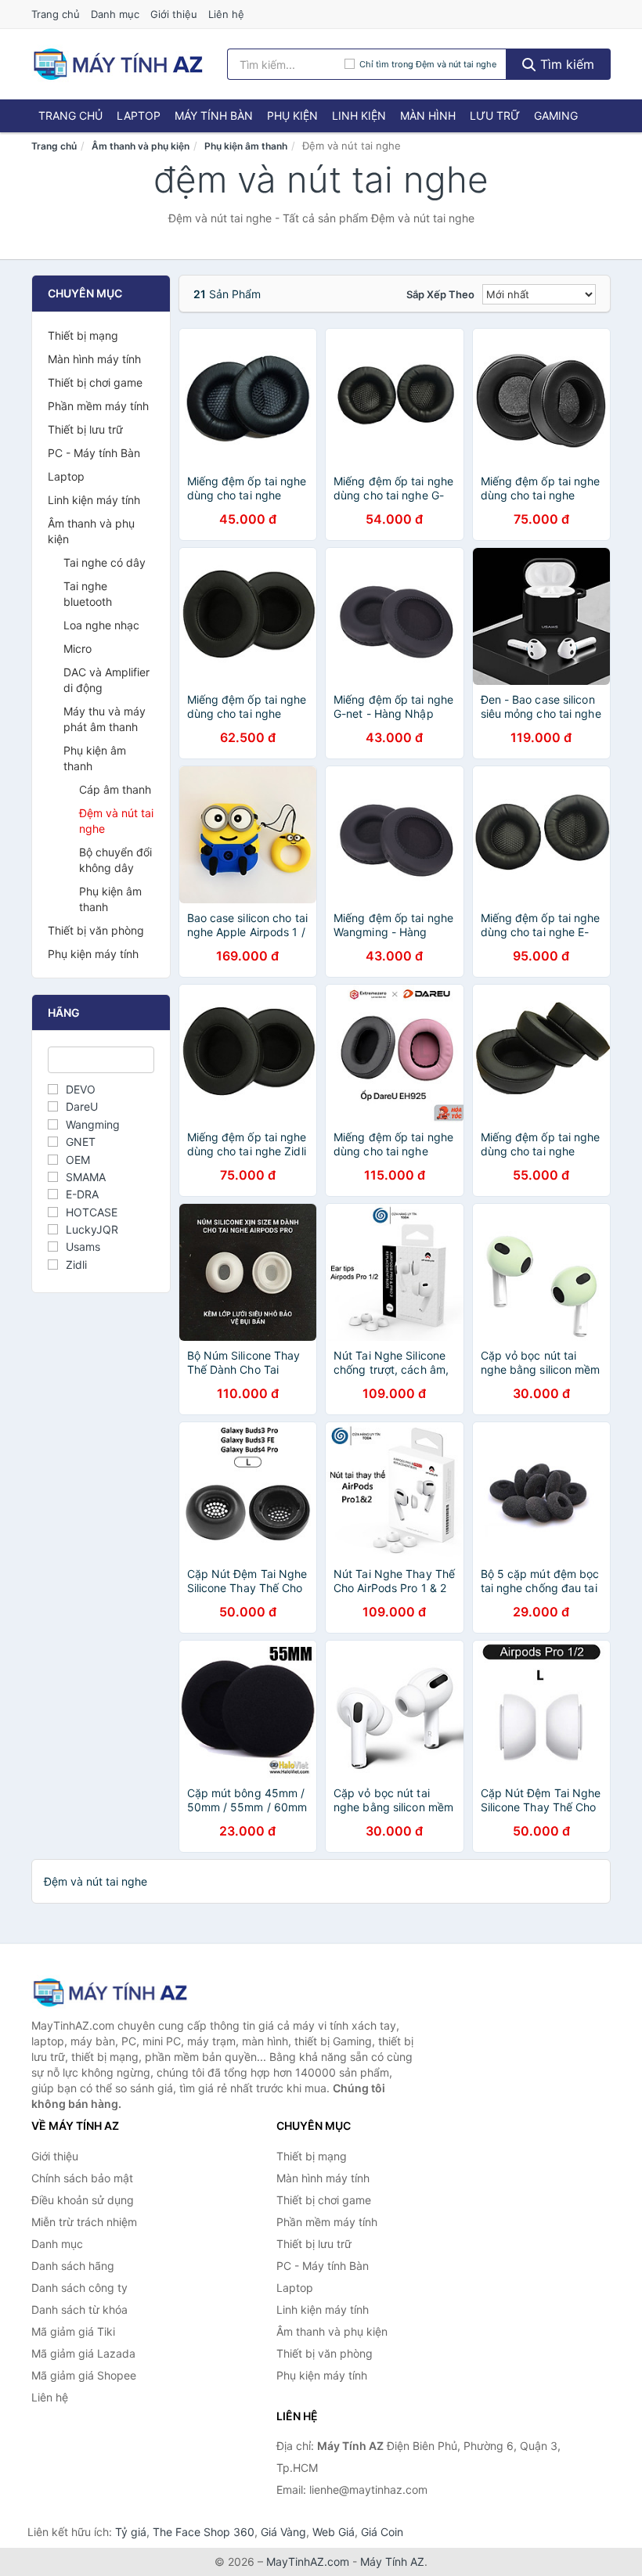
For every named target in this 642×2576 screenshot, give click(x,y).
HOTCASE (92, 1212)
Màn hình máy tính (94, 359)
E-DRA (82, 1194)
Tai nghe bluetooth (88, 594)
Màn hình (428, 115)
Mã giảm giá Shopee (84, 2375)
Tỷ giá (131, 2532)
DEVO (81, 1089)
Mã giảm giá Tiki (73, 2331)
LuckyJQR (92, 1229)
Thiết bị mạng (83, 335)
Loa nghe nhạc (101, 625)
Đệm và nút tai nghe (116, 821)
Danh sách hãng (73, 2266)
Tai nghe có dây (105, 562)
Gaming (556, 115)
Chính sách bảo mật (82, 2178)
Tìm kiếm (565, 64)
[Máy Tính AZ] (110, 1992)
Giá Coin (382, 2532)
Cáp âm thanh (115, 789)
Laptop (139, 115)
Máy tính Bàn (214, 115)
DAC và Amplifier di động (106, 680)
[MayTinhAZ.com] (117, 64)
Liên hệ (226, 14)
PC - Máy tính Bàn (94, 453)
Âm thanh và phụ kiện (141, 146)
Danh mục (115, 14)
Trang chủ (56, 14)
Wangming (93, 1124)
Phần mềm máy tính (98, 406)
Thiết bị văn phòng (96, 930)
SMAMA (86, 1177)
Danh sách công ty (79, 2288)
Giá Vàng (283, 2532)
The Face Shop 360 (204, 2532)
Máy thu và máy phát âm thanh (105, 719)
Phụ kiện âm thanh (246, 146)
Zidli (76, 1265)
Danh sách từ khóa (79, 2309)
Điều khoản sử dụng (83, 2200)
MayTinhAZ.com (308, 2562)
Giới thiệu (174, 14)
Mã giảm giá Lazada (83, 2353)
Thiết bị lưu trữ (85, 429)
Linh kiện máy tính (94, 500)
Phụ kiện (292, 115)
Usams (83, 1247)
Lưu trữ (495, 115)
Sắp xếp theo (440, 294)
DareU (82, 1106)
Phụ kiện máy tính (93, 954)
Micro (78, 649)
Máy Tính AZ (392, 2562)
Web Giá (334, 2532)
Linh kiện (359, 115)
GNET (81, 1142)
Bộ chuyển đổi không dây (115, 860)
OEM (78, 1160)
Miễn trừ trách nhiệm (84, 2222)
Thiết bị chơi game (95, 382)
